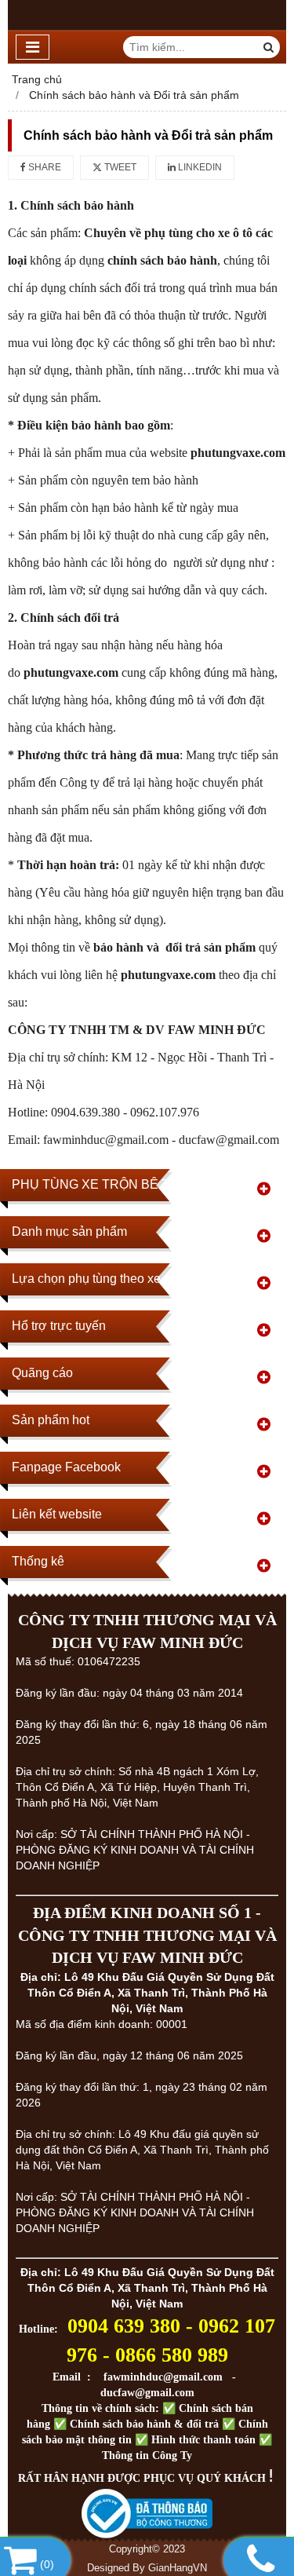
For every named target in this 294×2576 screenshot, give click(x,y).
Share (44, 167)
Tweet (119, 167)
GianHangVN (178, 2568)
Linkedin (199, 167)
